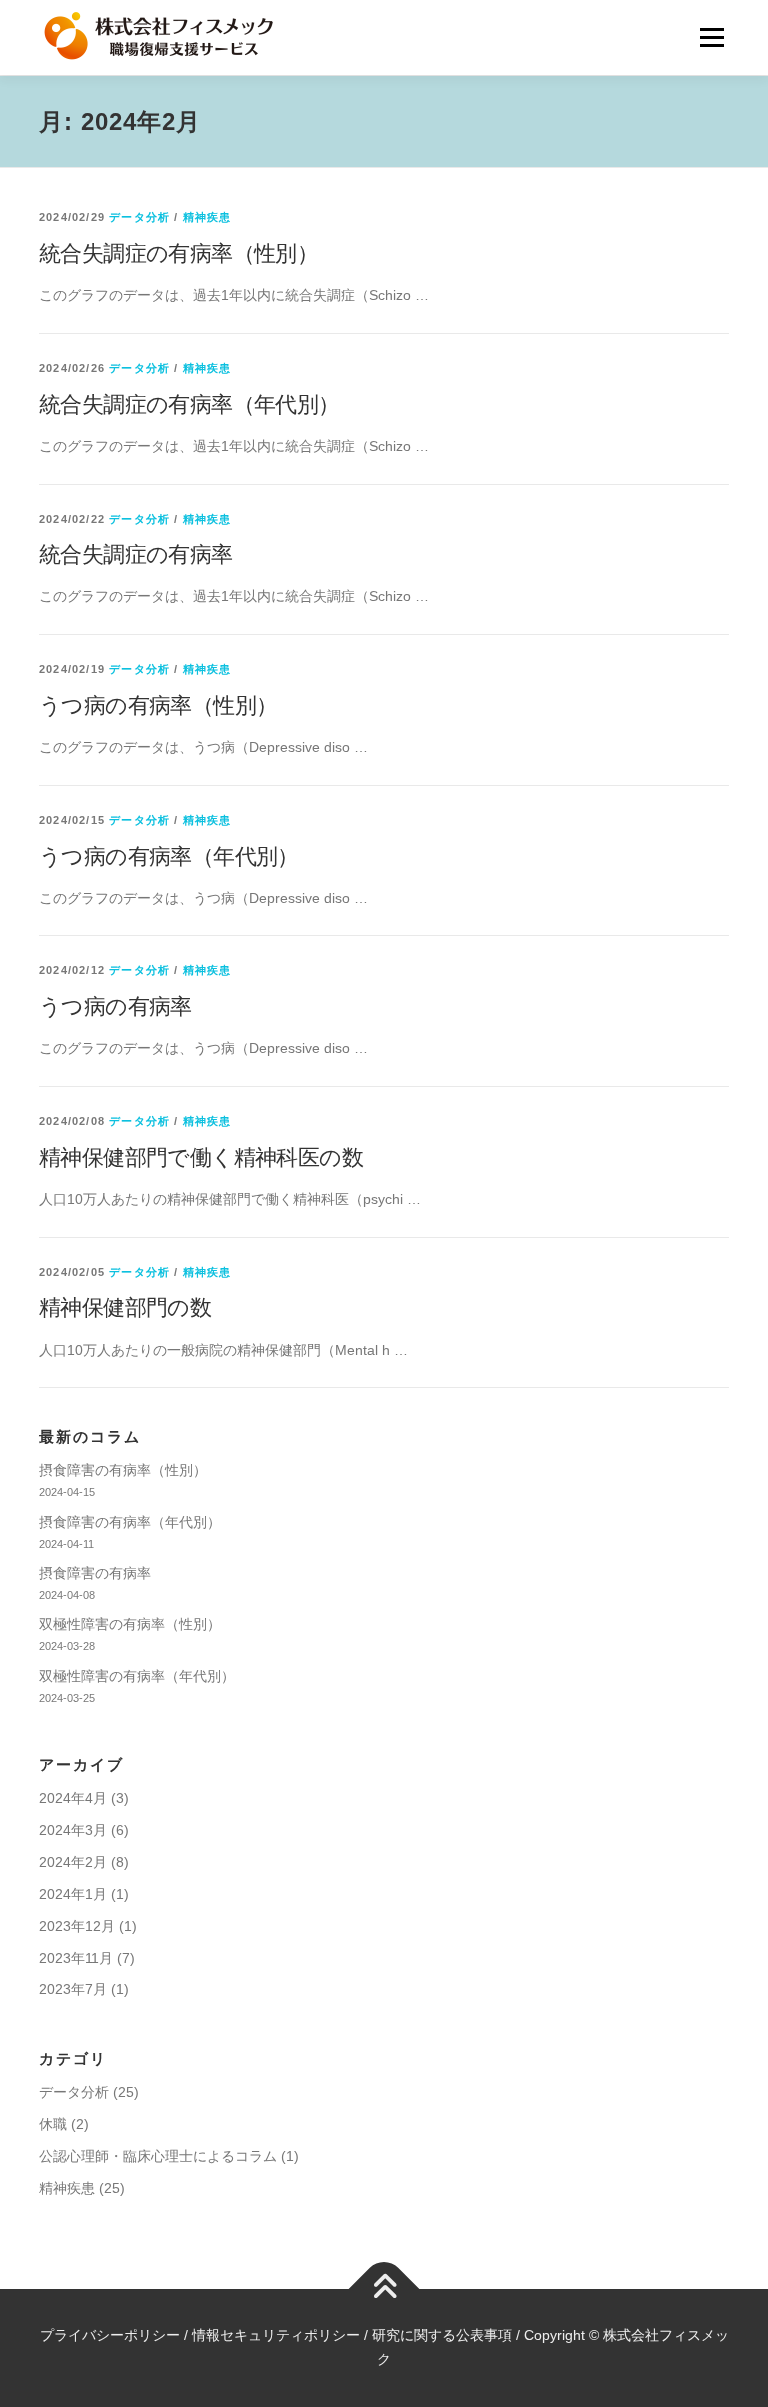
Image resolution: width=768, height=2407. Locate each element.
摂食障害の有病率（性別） (123, 1470)
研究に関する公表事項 (442, 2335)
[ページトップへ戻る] (384, 2289)
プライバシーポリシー (110, 2335)
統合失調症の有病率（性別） (178, 253)
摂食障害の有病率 (95, 1573)
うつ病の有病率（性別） (158, 705)
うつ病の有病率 (115, 1006)
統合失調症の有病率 (136, 554)
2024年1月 (73, 1894)
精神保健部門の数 (125, 1307)
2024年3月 (73, 1830)
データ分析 (139, 217)
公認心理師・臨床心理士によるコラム (158, 2156)
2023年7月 (73, 1989)
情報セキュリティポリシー (276, 2335)
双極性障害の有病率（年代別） (137, 1676)
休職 (53, 2124)
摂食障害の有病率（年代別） (130, 1522)
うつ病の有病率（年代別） (169, 856)
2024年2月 (73, 1862)
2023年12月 (77, 1926)
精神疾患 (207, 217)
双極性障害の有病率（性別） (130, 1624)
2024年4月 (73, 1798)
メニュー (711, 37)
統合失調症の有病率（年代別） (189, 404)
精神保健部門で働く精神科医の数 (201, 1157)
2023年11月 (76, 1958)
